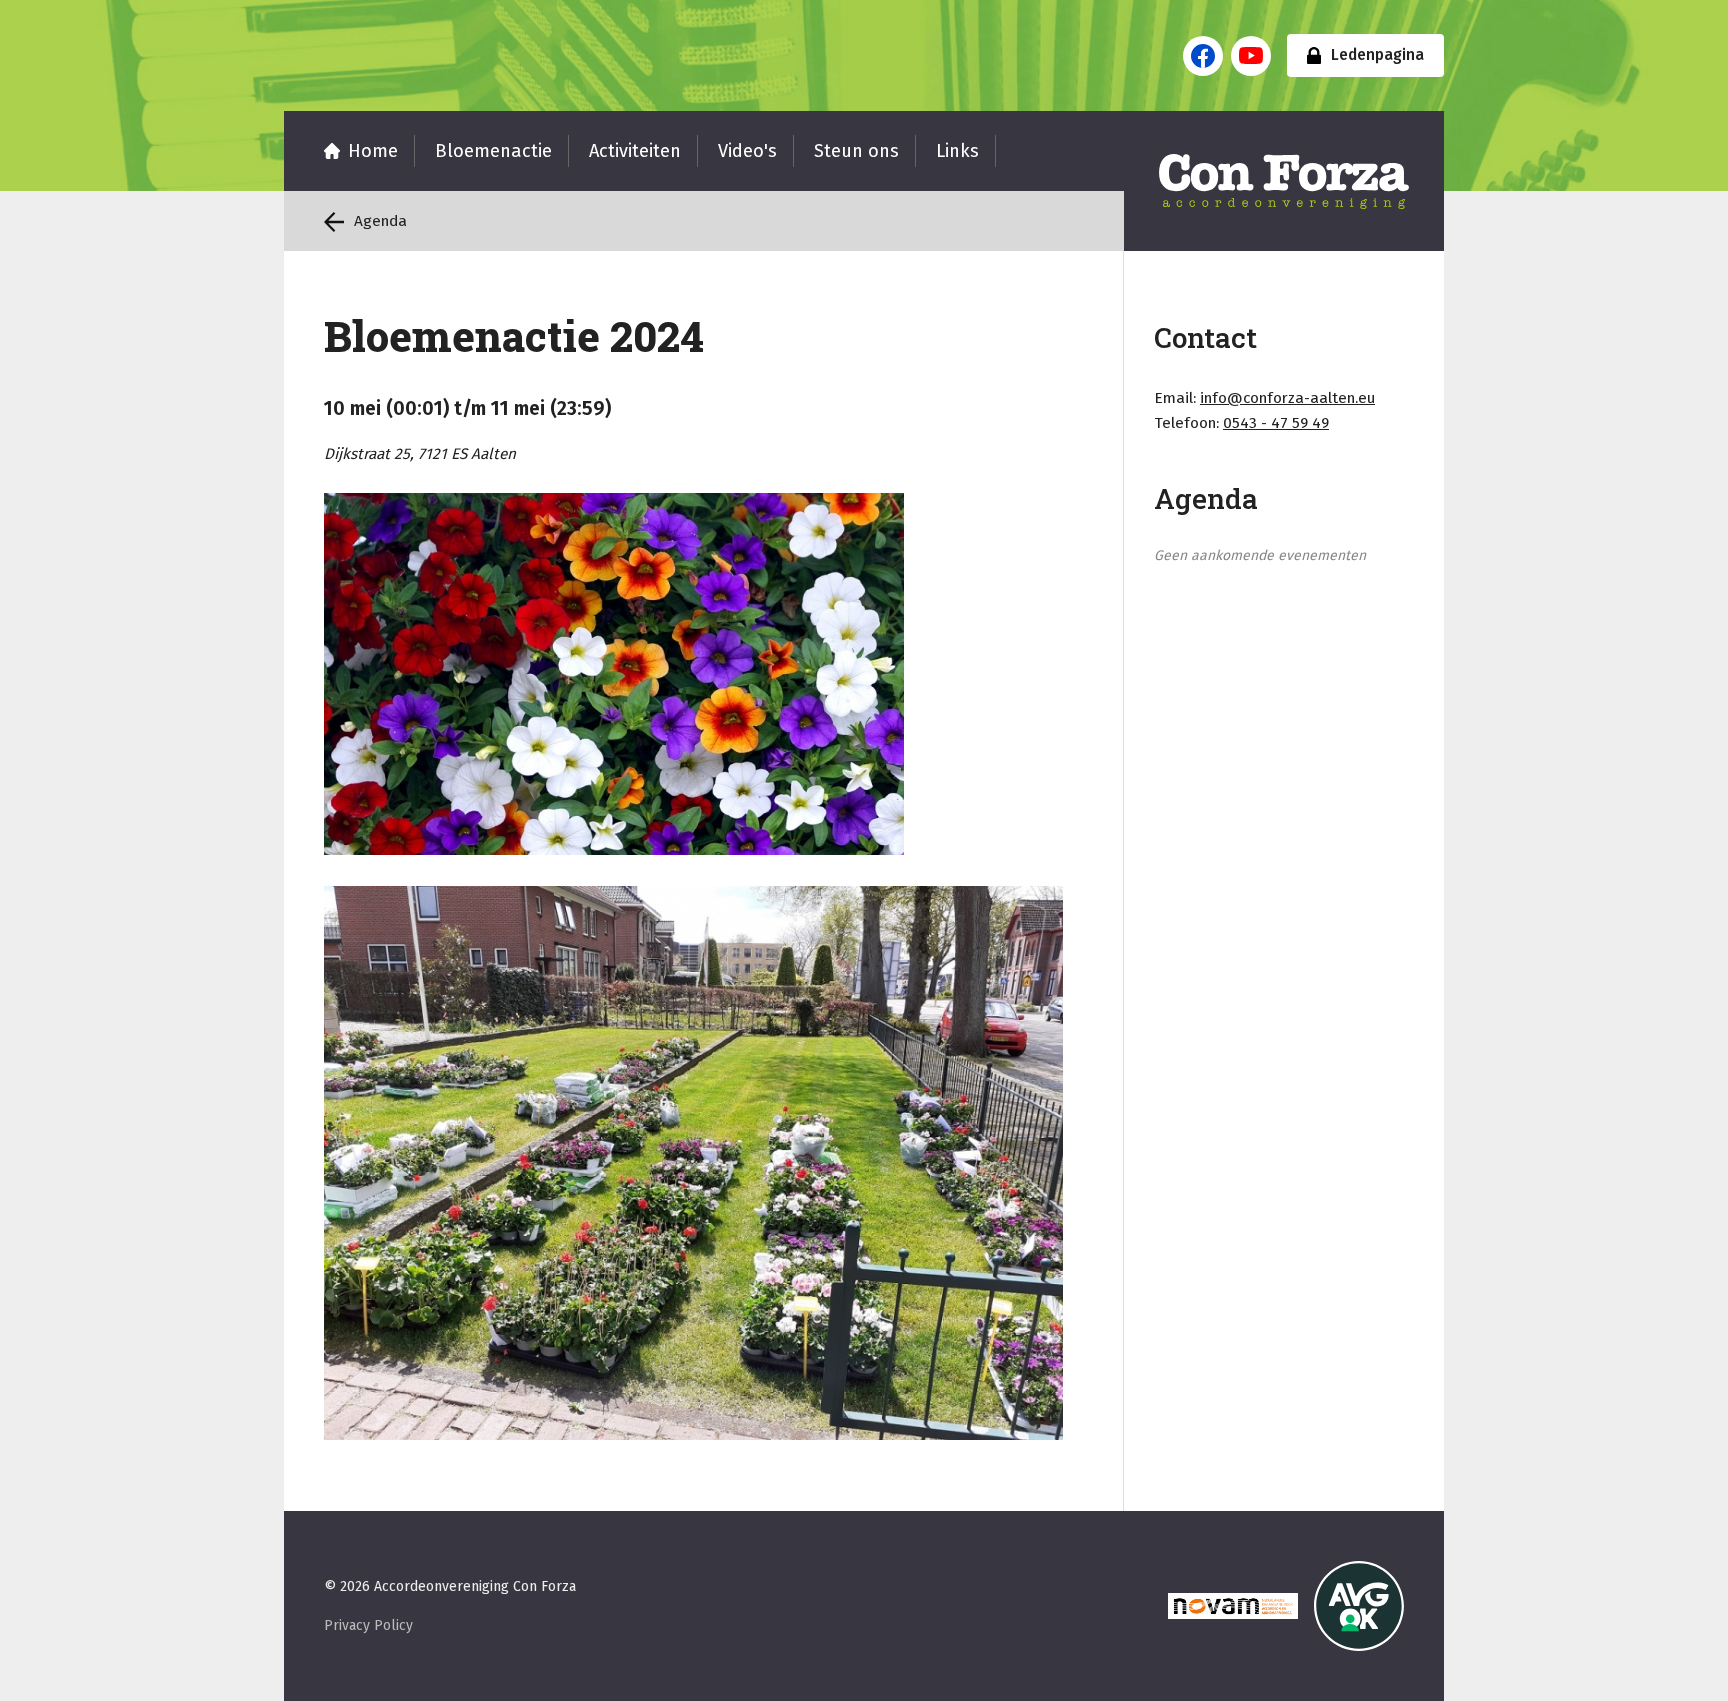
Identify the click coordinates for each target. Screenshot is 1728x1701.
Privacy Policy (368, 1625)
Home (373, 151)
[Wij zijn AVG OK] (1359, 1606)
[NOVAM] (1233, 1606)
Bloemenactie (493, 151)
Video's (747, 151)
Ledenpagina (1377, 55)
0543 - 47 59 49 (1276, 423)
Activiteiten (635, 151)
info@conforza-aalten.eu (1287, 398)
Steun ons (856, 151)
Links (957, 151)
